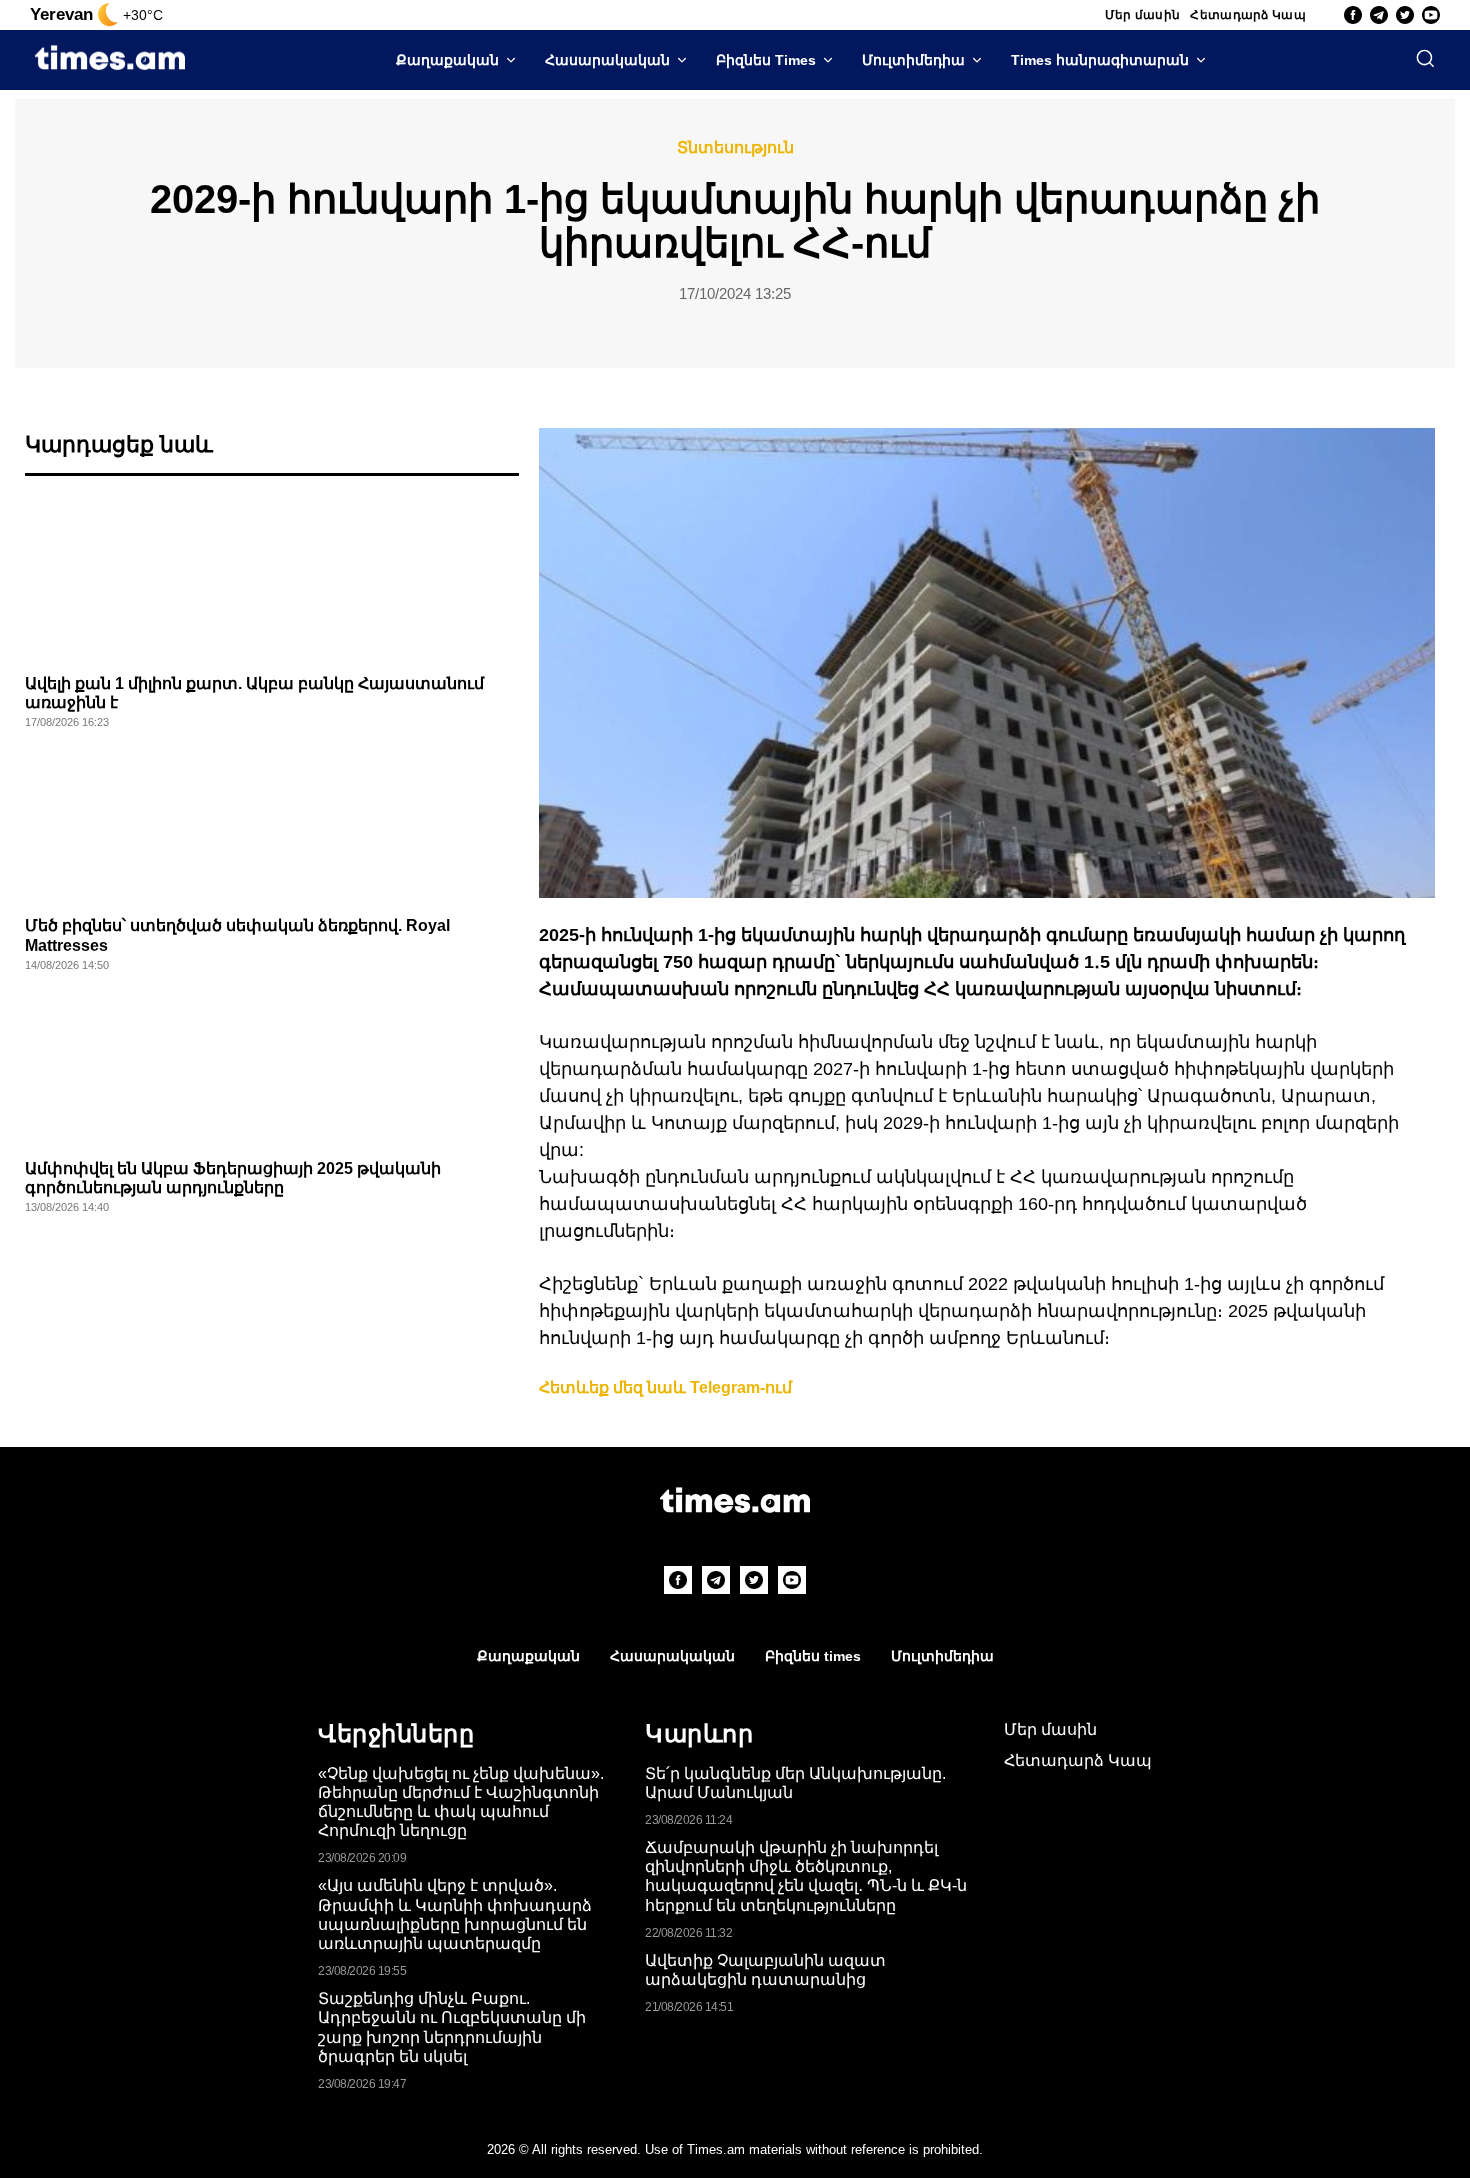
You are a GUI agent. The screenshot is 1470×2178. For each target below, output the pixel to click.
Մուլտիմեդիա (913, 60)
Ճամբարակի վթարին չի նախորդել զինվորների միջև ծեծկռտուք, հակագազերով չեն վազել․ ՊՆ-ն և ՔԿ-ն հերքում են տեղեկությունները (806, 1876)
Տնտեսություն (735, 148)
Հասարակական (607, 60)
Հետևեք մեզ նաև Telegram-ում (665, 1387)
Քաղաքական (447, 60)
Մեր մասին (1143, 15)
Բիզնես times (813, 1656)
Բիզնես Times (766, 60)
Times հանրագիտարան (1100, 60)
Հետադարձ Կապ (1248, 15)
